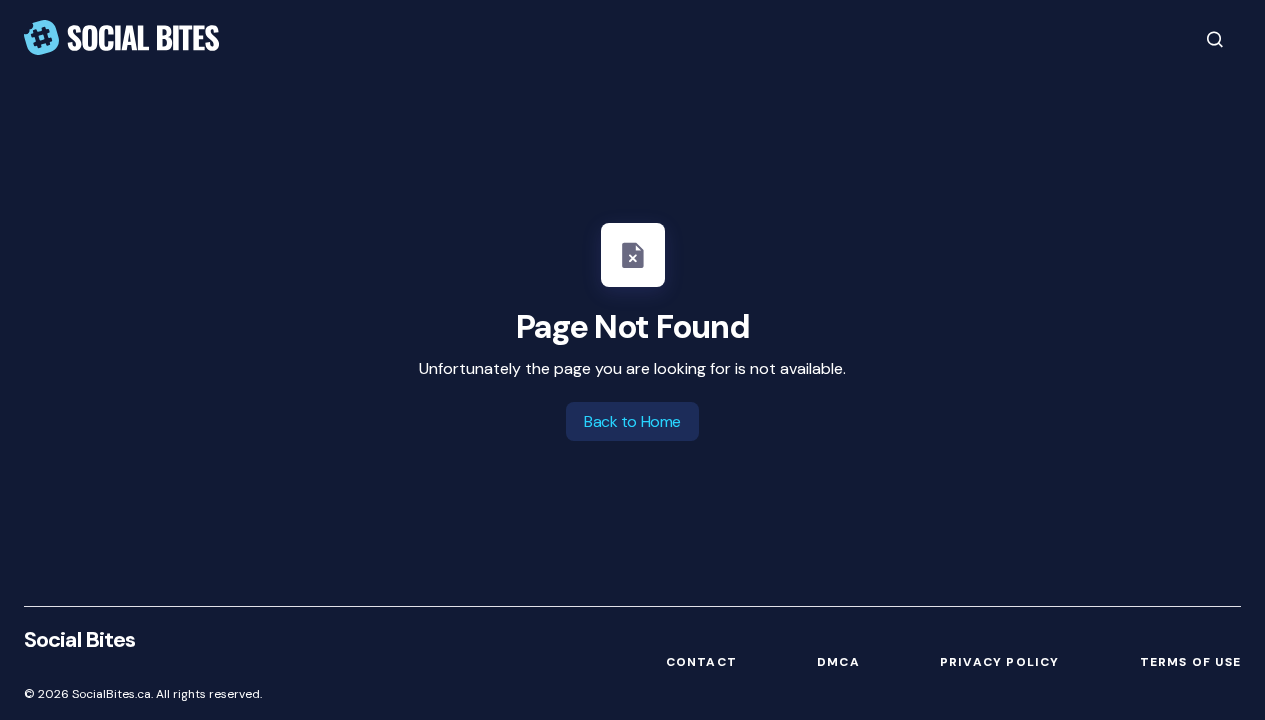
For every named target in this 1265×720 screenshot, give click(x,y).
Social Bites (79, 639)
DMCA (838, 662)
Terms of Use (1190, 662)
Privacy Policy (1000, 662)
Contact (701, 662)
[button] (1215, 39)
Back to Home (632, 421)
